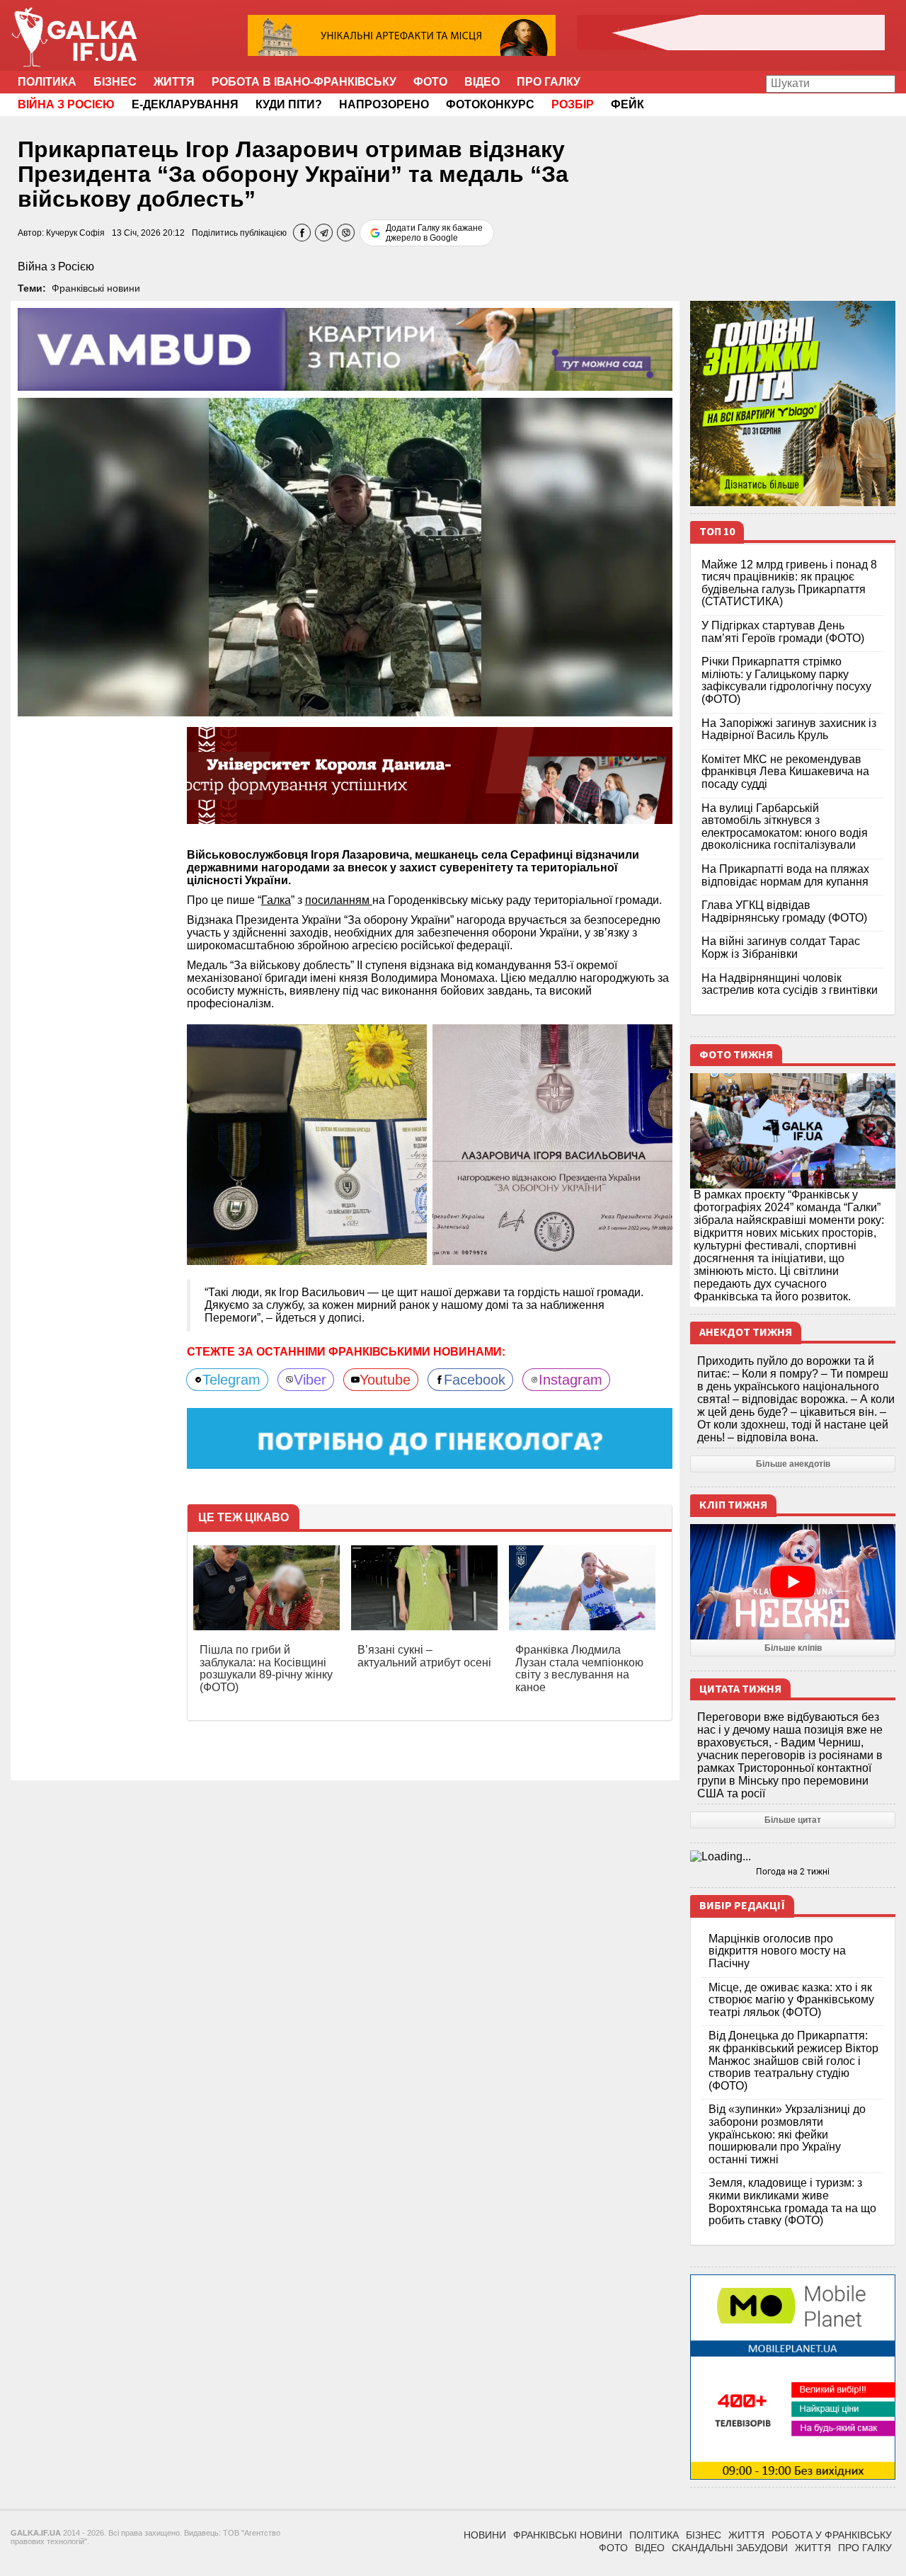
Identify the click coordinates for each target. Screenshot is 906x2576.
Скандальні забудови (730, 2548)
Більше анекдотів (793, 1464)
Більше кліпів (793, 1648)
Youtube (385, 1380)
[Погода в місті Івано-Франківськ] (793, 1857)
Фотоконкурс (490, 104)
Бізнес (115, 82)
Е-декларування (185, 104)
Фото (430, 82)
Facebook (475, 1380)
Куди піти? (289, 104)
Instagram (570, 1380)
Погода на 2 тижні (793, 1872)
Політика (47, 82)
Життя (174, 82)
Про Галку (549, 82)
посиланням (339, 900)
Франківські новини (96, 288)
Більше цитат (793, 1820)
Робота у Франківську (832, 2535)
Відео (482, 82)
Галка (276, 900)
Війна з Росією (56, 267)
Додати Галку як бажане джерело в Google (434, 233)
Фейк (627, 104)
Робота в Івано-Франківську (304, 82)
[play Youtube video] (793, 1582)
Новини (485, 2535)
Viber (310, 1380)
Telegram (231, 1380)
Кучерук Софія (75, 233)
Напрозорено (384, 104)
